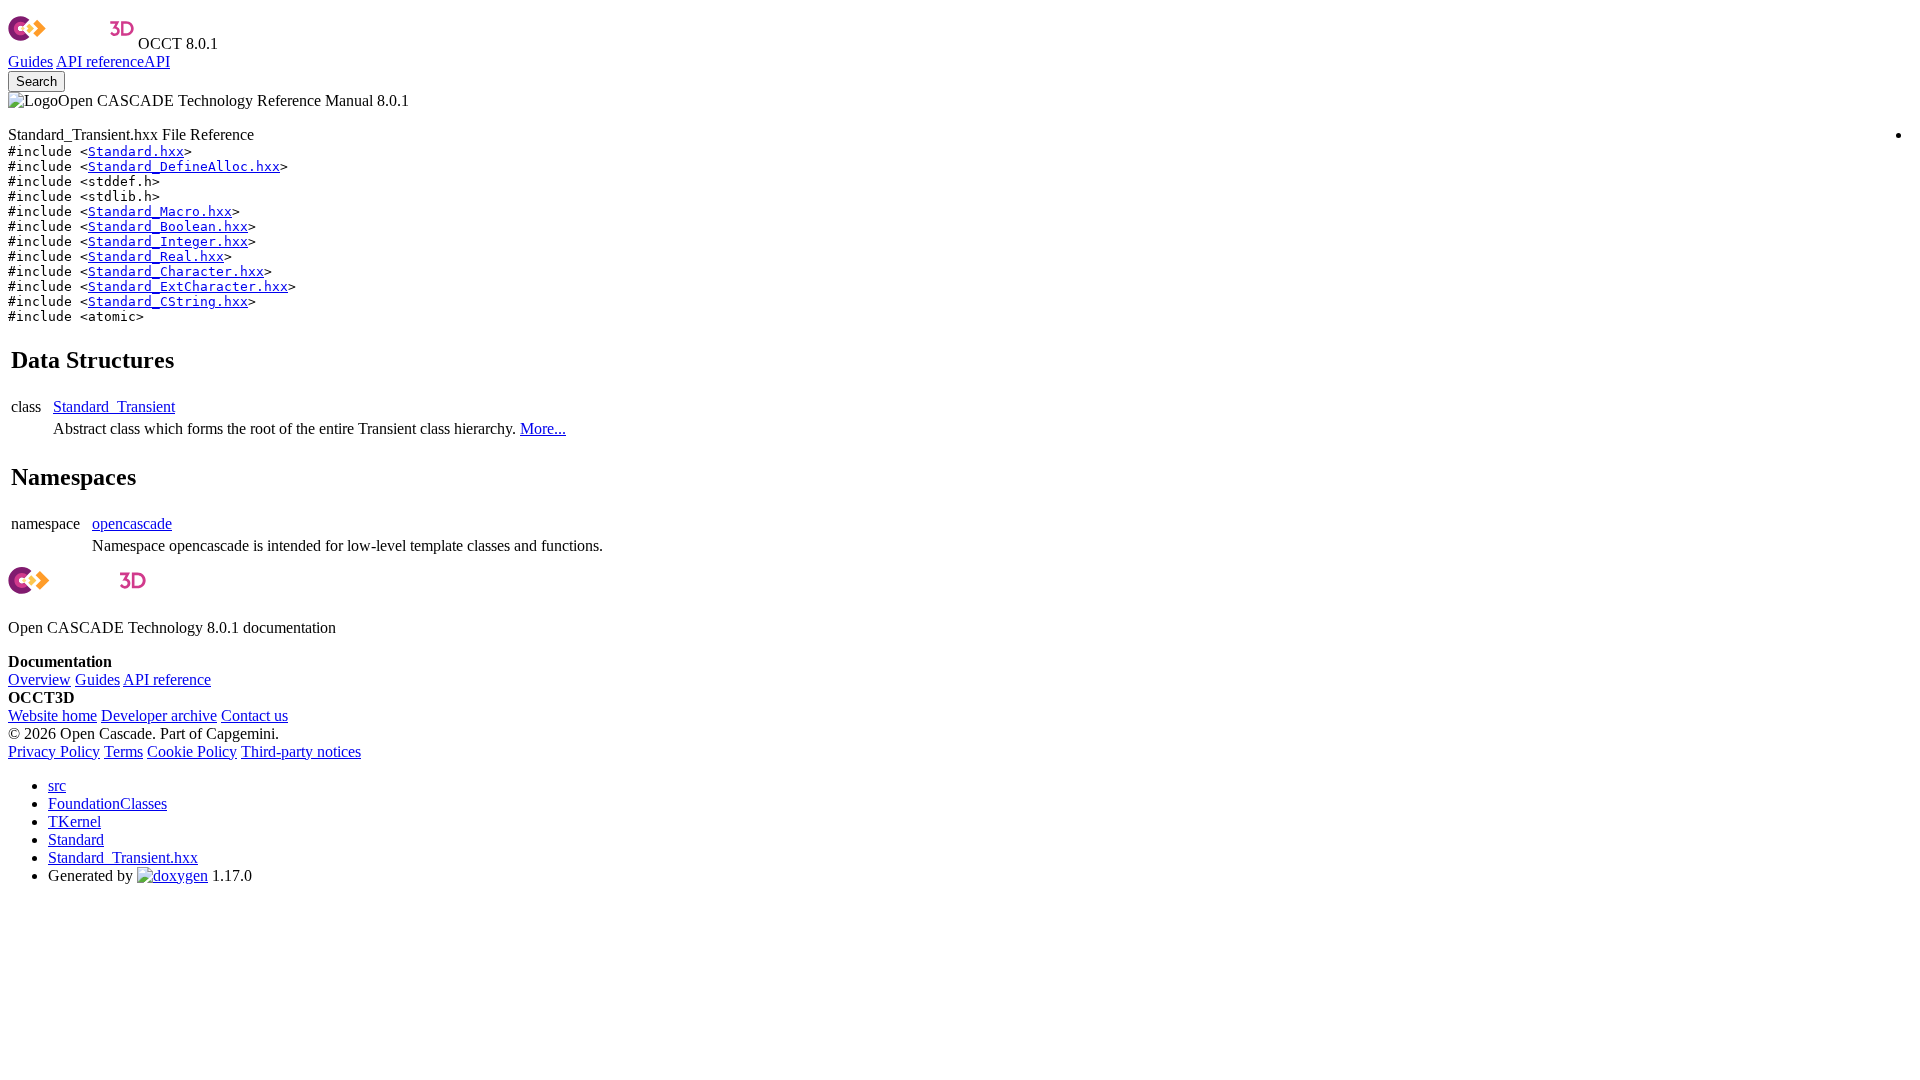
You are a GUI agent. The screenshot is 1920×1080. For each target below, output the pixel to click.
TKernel (74, 821)
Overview (39, 679)
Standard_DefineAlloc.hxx (184, 166)
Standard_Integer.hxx (168, 241)
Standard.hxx (136, 151)
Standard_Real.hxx (156, 256)
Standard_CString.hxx (168, 301)
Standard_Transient (114, 406)
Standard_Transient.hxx (123, 857)
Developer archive (159, 715)
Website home (52, 715)
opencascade (132, 523)
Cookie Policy (192, 751)
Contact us (254, 715)
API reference (167, 679)
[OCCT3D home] (71, 43)
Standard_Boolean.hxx (168, 226)
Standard (76, 839)
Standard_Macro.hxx (160, 211)
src (57, 785)
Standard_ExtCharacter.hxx (188, 286)
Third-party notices (301, 751)
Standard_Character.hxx (176, 271)
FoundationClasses (107, 803)
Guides (30, 61)
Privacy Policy (54, 751)
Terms (123, 751)
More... (543, 428)
